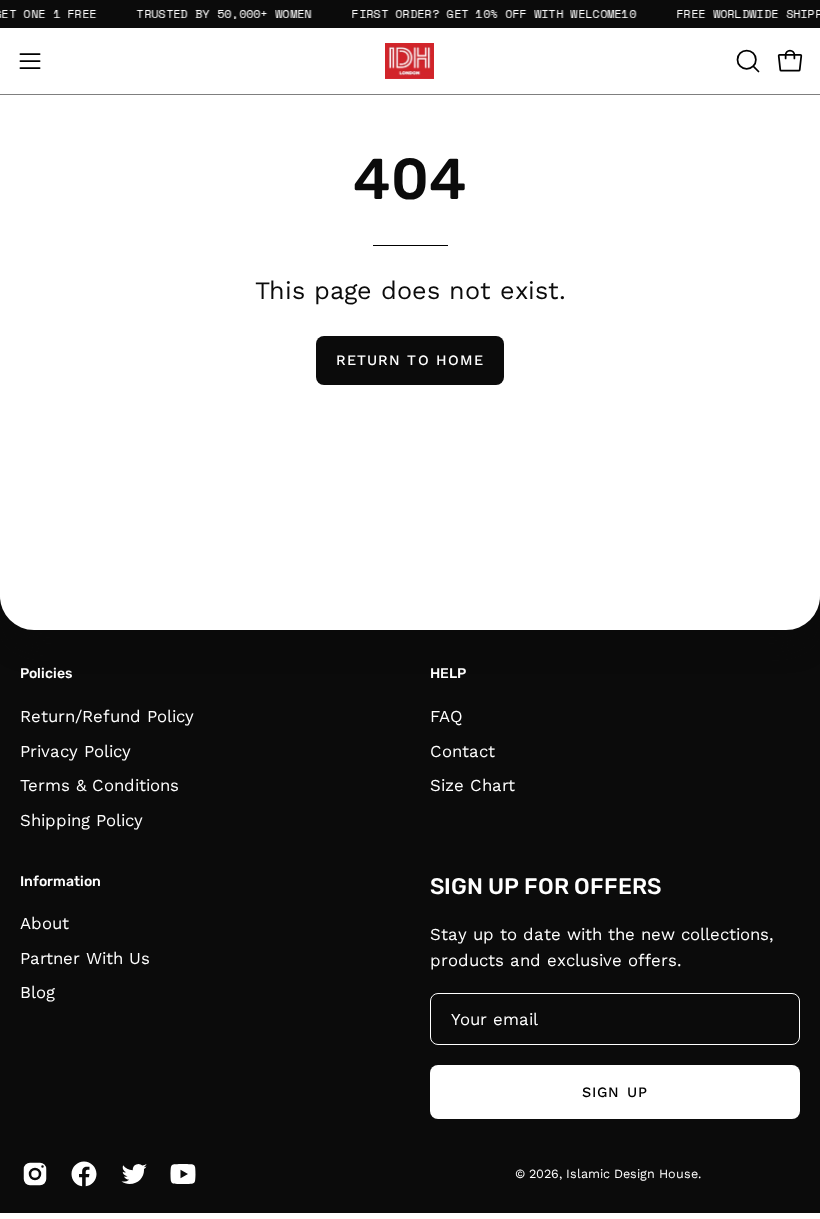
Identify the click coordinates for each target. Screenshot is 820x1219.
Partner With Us (85, 958)
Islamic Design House (632, 1173)
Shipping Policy (81, 819)
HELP (448, 673)
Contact (462, 750)
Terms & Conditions (99, 785)
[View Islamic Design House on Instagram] (31, 1174)
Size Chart (472, 785)
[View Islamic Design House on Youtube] (179, 1174)
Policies (46, 673)
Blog (37, 993)
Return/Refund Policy (107, 716)
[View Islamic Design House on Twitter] (130, 1174)
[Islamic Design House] (410, 61)
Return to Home (410, 360)
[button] (746, 61)
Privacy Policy (75, 750)
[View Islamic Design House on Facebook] (80, 1174)
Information (60, 881)
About (44, 923)
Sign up (615, 1092)
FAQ (446, 716)
